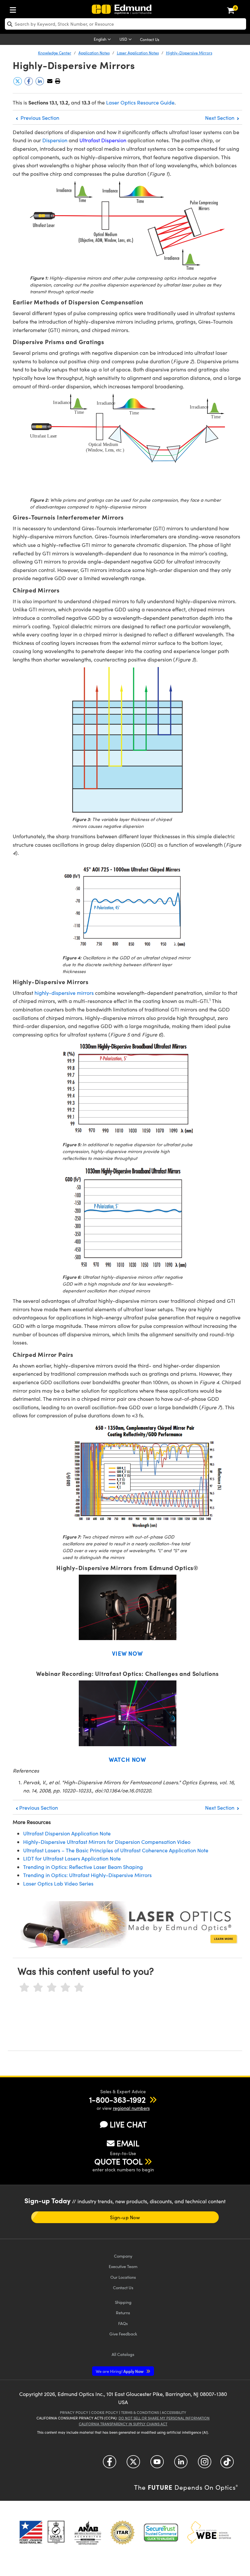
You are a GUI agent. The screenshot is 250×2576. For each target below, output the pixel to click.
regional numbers (131, 2108)
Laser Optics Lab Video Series (58, 1883)
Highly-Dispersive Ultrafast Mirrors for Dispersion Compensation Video (107, 1842)
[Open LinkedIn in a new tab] (181, 2464)
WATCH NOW (127, 1759)
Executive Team (123, 2266)
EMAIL (128, 2143)
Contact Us (150, 39)
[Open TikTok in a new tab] (227, 2464)
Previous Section (39, 118)
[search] (125, 24)
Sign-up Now (125, 2217)
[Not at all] (24, 1988)
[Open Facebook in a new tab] (110, 2464)
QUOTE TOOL (118, 2161)
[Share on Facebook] (29, 84)
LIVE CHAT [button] (128, 2124)
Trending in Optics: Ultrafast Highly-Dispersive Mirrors (87, 1875)
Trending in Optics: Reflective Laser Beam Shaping (83, 1867)
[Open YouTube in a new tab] (157, 2464)
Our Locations (123, 2277)
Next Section (220, 118)
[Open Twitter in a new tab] (133, 2464)
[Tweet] (18, 84)
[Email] (50, 81)
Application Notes (94, 53)
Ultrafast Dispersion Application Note (67, 1833)
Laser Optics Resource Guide (140, 102)
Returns (123, 2312)
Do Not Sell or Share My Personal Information (164, 2418)
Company (123, 2256)
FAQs (123, 2323)
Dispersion (56, 140)
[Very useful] (79, 1988)
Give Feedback (123, 2334)
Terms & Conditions (140, 2412)
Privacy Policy (74, 2412)
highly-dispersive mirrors (64, 993)
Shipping (123, 2302)
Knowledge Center (55, 53)
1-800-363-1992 (117, 2099)
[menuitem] (15, 9)
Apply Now (120, 2371)
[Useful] (65, 1988)
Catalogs (123, 2354)
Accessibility (174, 2412)
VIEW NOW (127, 1653)
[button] (57, 81)
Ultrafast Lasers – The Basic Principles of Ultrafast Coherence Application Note (116, 1850)
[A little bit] (38, 1988)
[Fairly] (52, 1988)
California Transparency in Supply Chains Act (123, 2424)
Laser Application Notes (138, 53)
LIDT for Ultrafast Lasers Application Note (72, 1858)
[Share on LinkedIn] (40, 84)
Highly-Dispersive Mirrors (189, 53)
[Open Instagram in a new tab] (205, 2464)
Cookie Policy (105, 2412)
